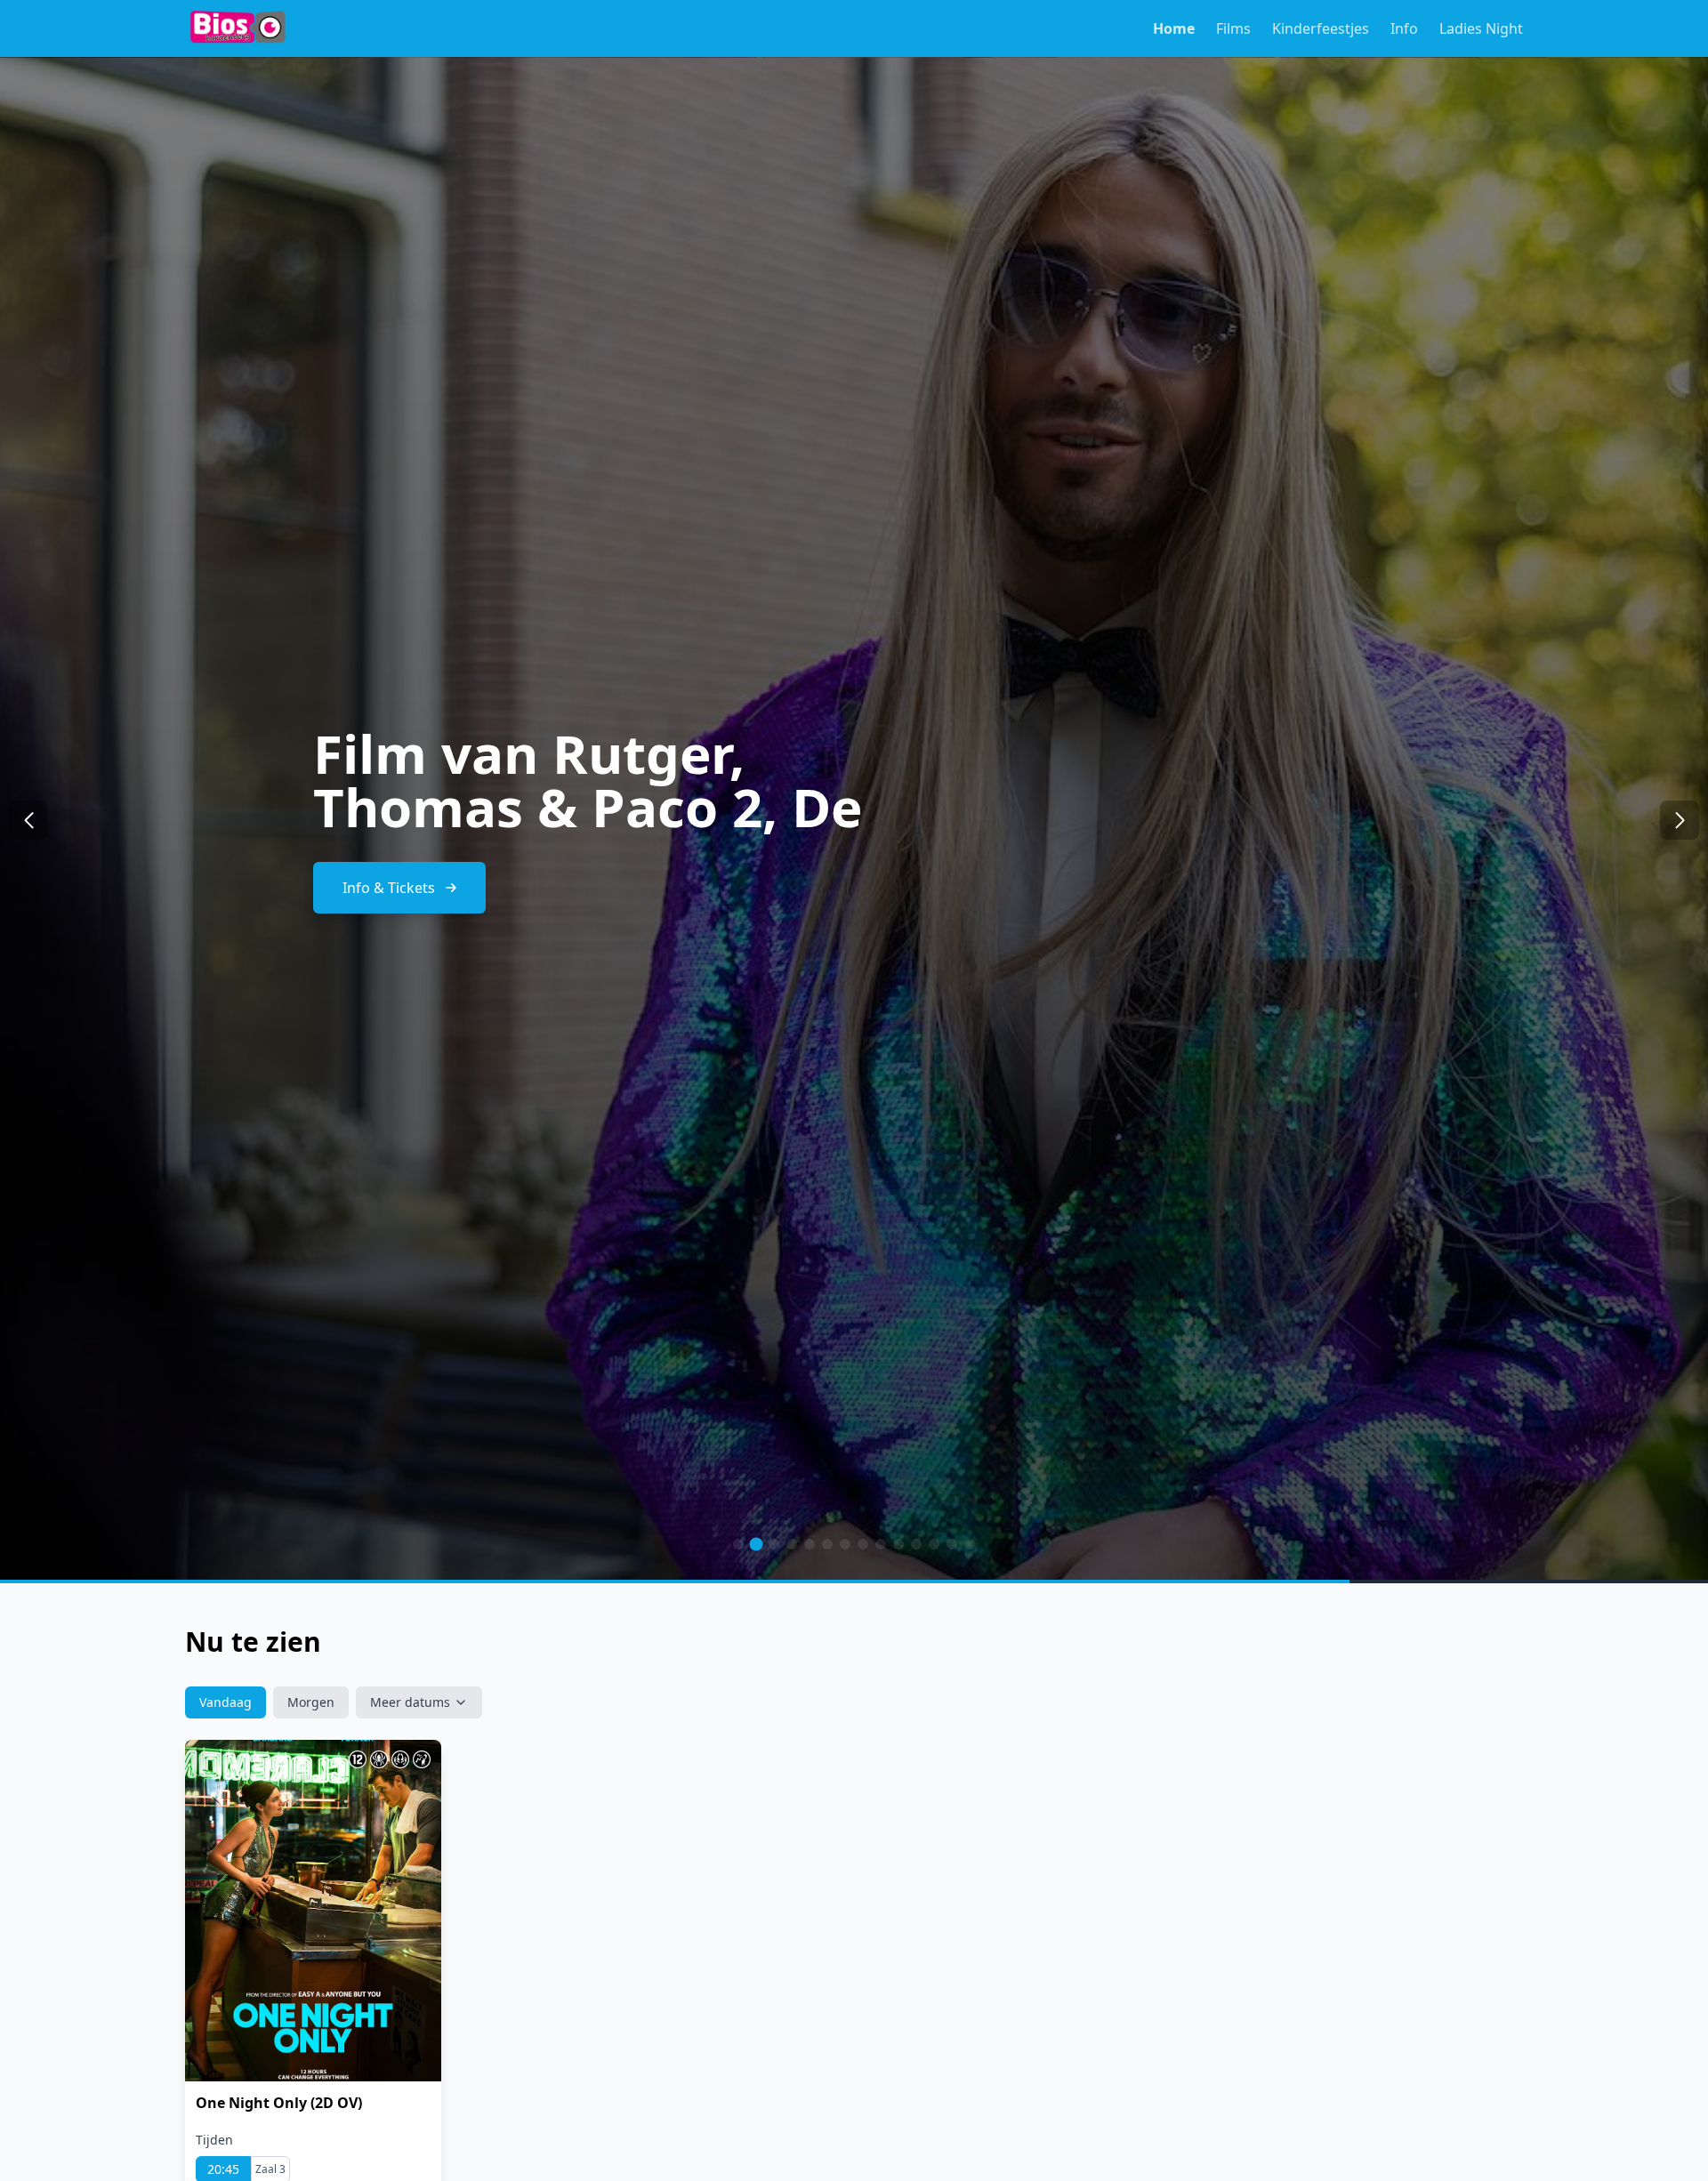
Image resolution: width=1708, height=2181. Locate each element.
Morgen (311, 1702)
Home (1174, 28)
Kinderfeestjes (1321, 28)
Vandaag (226, 1702)
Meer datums (410, 1702)
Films (1233, 28)
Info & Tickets (389, 861)
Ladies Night (1481, 28)
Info (1404, 28)
